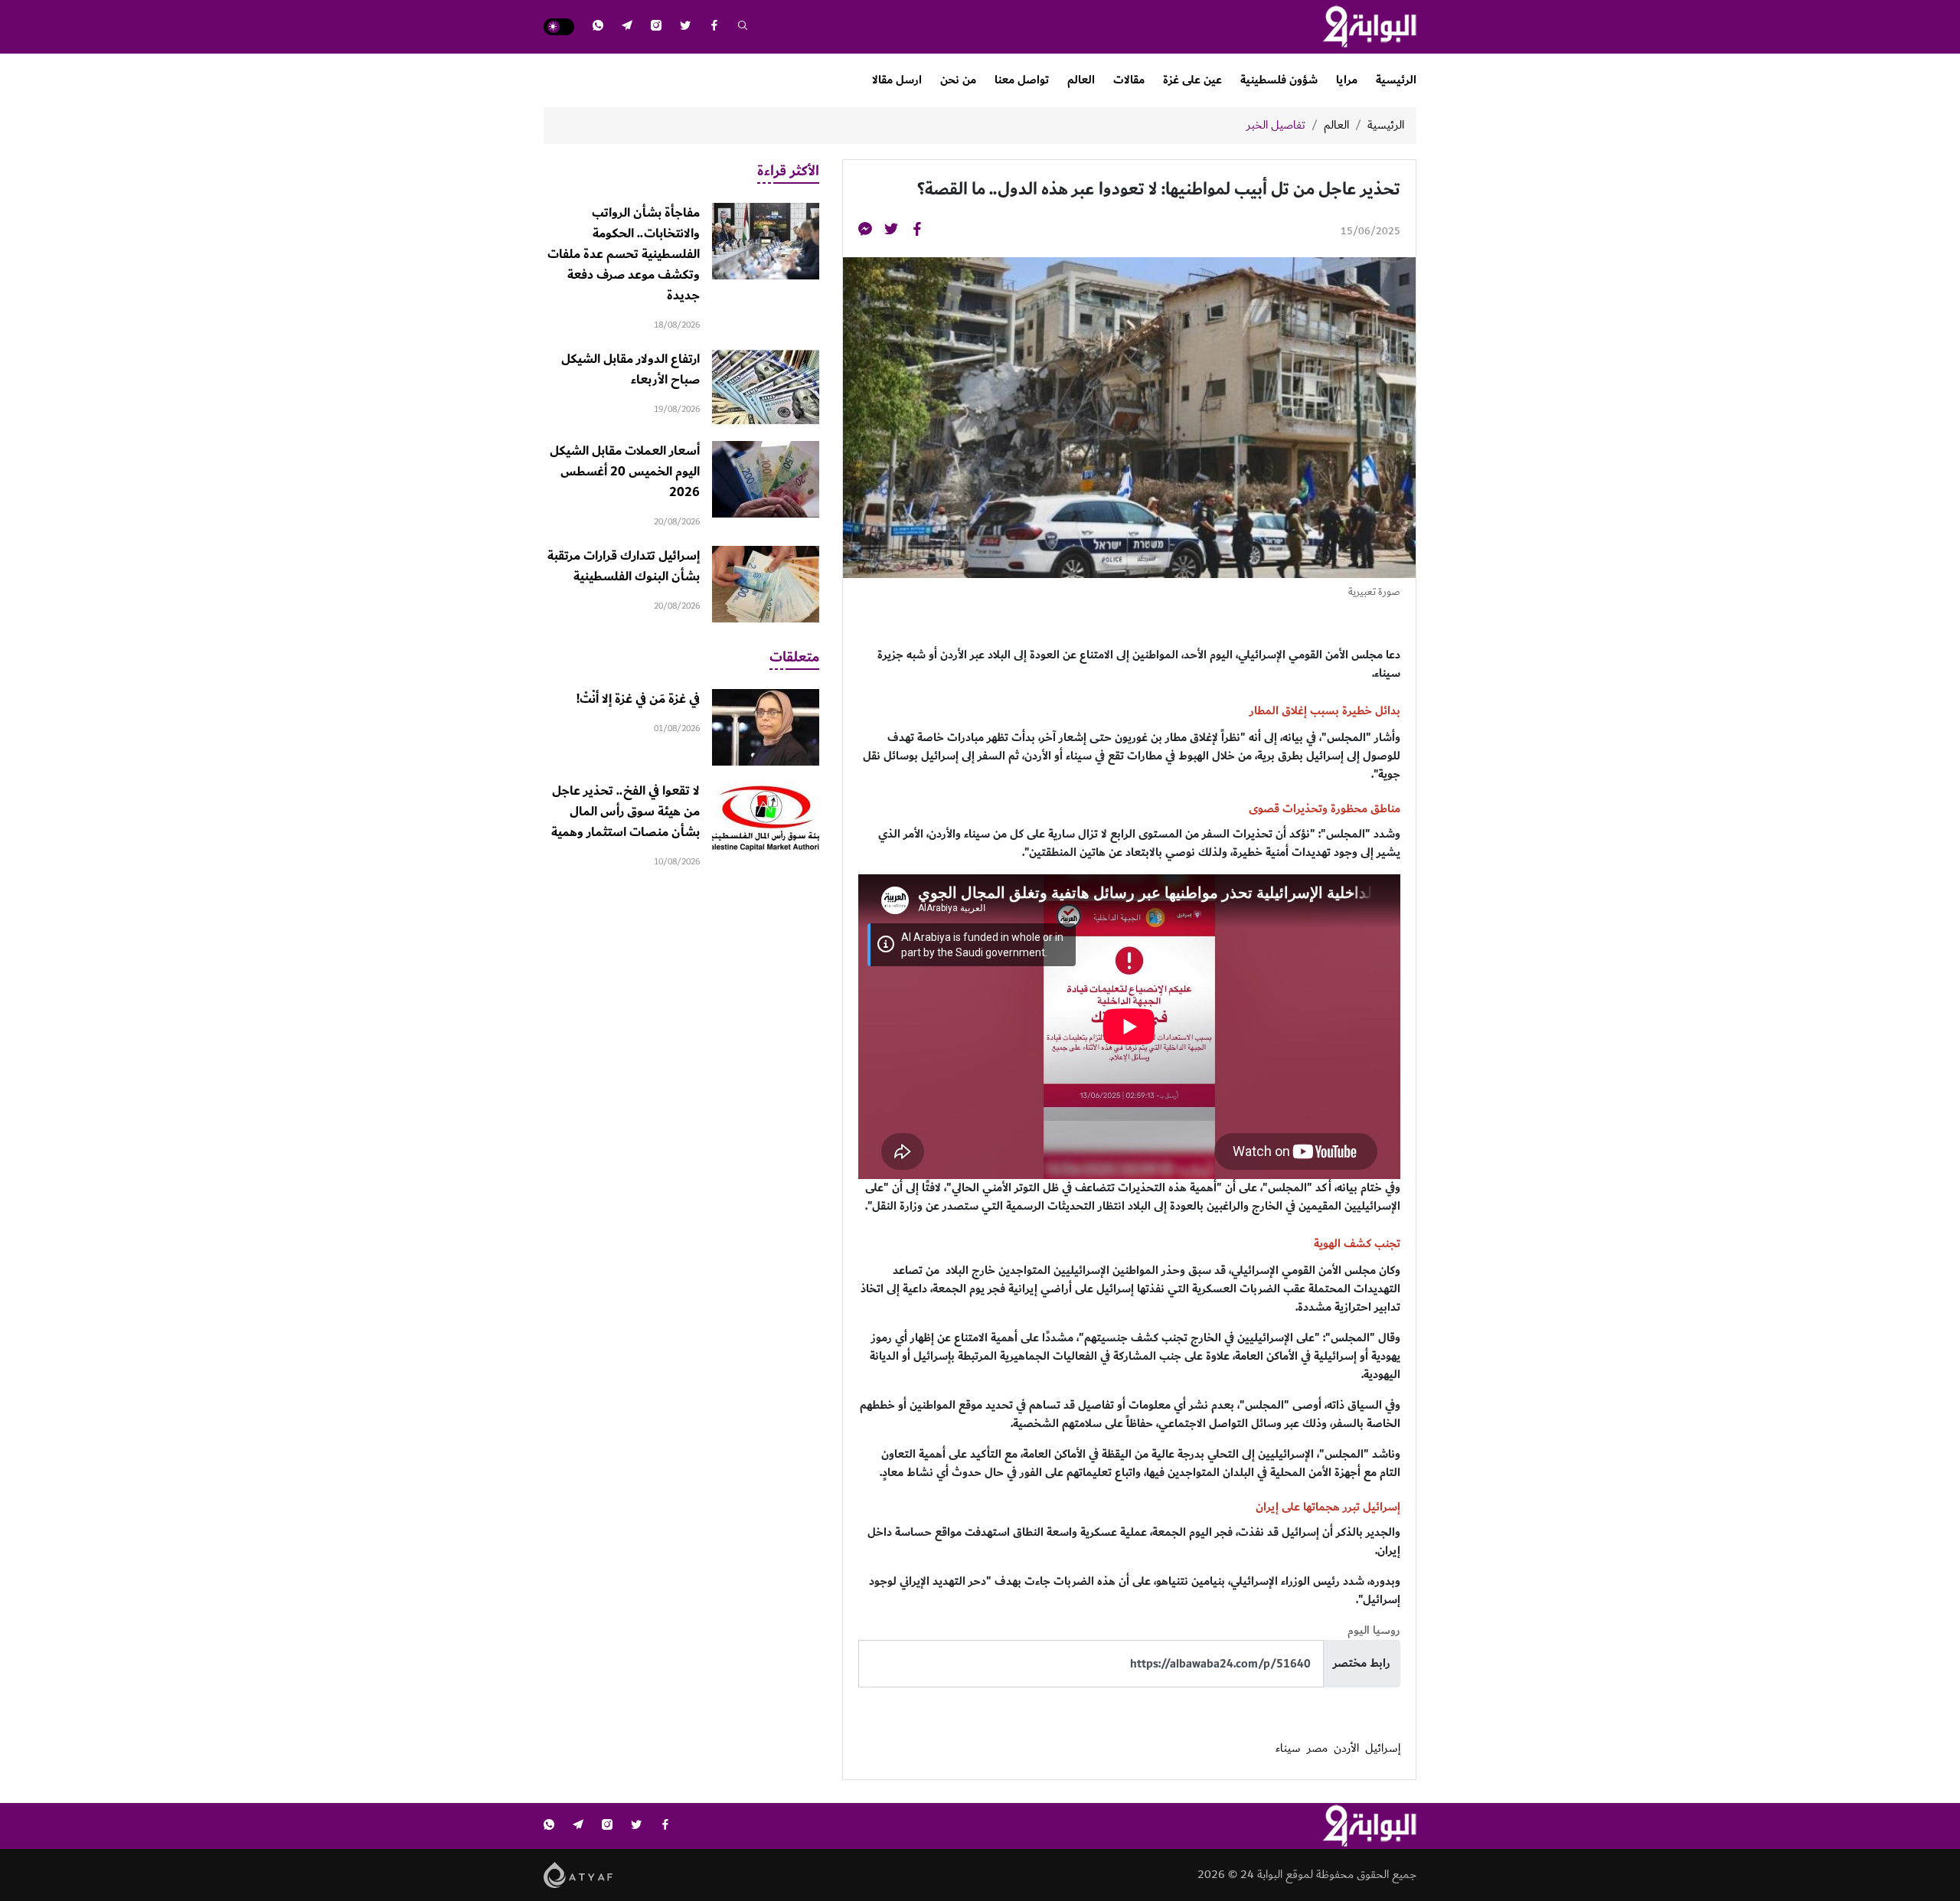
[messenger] (865, 232)
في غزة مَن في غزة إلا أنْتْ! (638, 699)
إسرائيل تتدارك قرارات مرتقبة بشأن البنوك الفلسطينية (624, 566)
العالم (1081, 80)
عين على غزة (1192, 80)
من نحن (958, 80)
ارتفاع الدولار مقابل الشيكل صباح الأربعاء (630, 369)
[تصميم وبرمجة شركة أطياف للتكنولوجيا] (578, 1875)
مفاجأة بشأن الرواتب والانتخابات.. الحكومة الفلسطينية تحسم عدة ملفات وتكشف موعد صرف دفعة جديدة (624, 254)
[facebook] (714, 27)
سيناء (1288, 1749)
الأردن (1346, 1749)
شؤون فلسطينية (1279, 80)
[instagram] (656, 27)
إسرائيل (1383, 1749)
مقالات (1129, 80)
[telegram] (627, 27)
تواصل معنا (1022, 80)
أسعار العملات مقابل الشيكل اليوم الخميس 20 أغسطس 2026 (625, 472)
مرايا (1347, 80)
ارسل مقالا (897, 80)
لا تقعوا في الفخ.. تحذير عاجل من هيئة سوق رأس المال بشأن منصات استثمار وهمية (626, 812)
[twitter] (685, 27)
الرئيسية (1396, 80)
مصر (1317, 1749)
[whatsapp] (598, 27)
